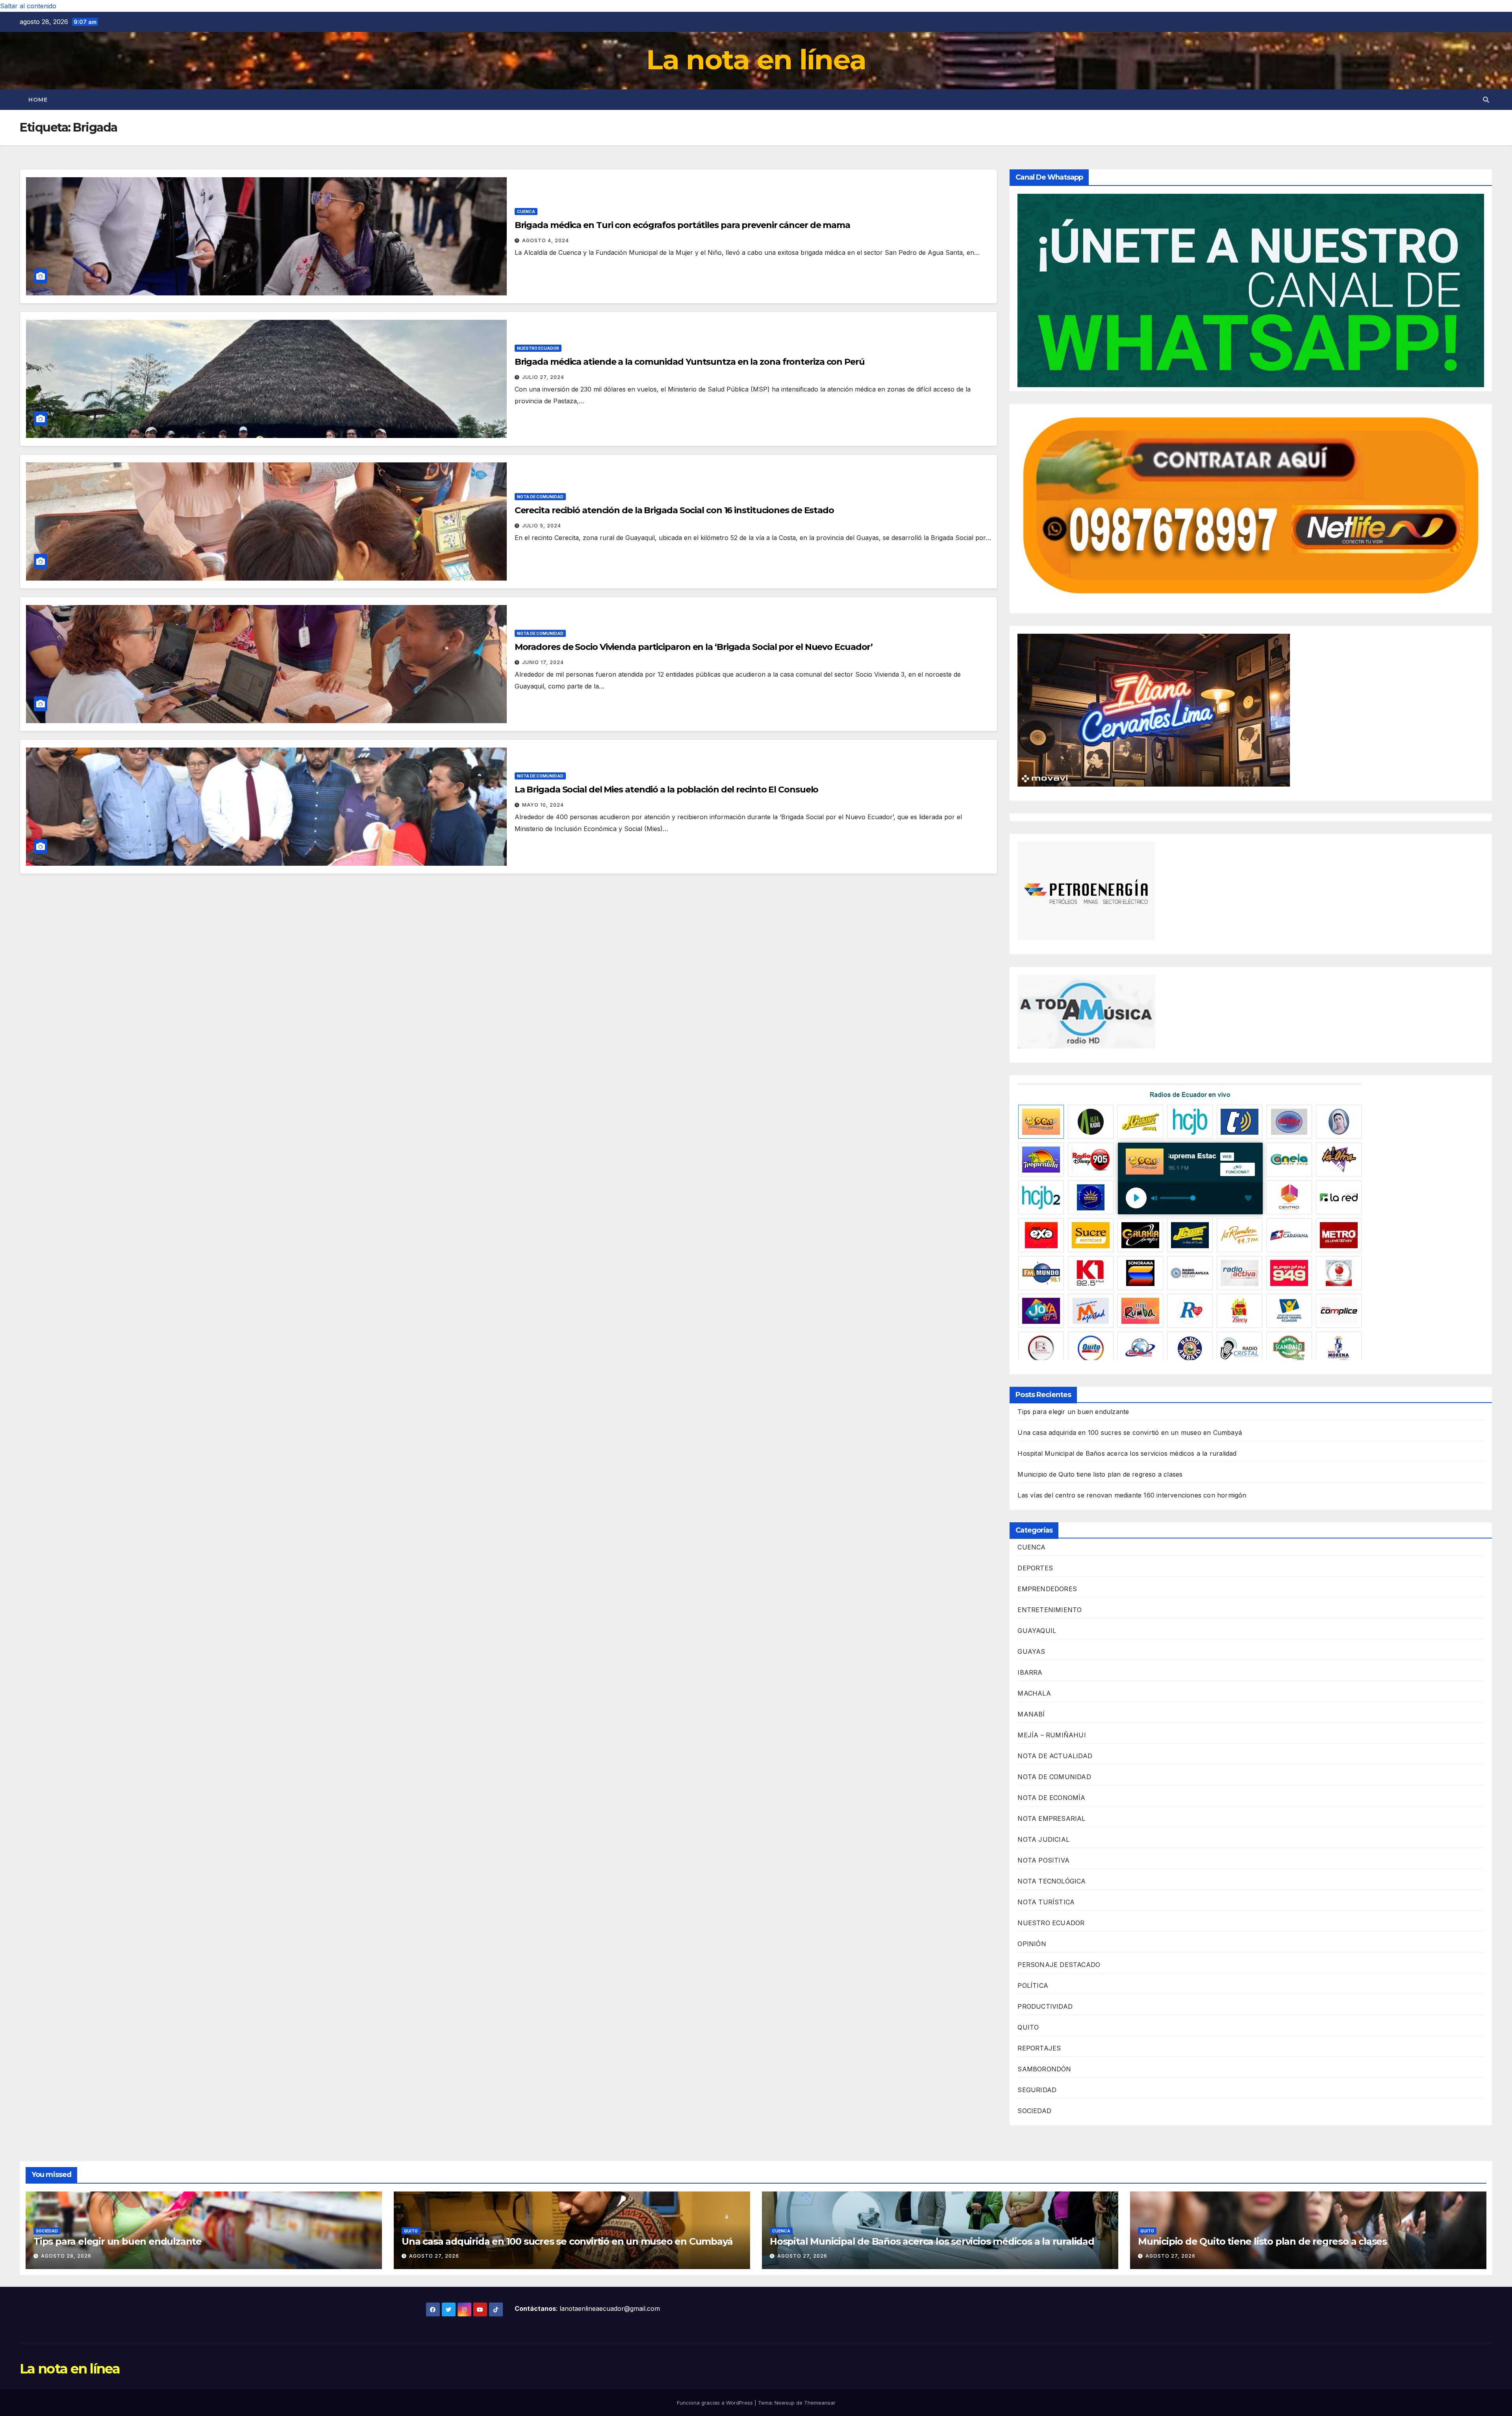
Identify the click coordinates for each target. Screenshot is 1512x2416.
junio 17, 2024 (543, 662)
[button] (1486, 100)
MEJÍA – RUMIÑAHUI (1052, 1735)
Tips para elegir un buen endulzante (1073, 1412)
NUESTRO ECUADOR (538, 348)
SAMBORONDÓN (1044, 2069)
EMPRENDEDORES (1047, 1589)
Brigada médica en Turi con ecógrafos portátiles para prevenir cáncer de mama (682, 225)
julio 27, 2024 (543, 377)
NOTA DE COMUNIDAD (540, 497)
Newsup (785, 2403)
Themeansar (820, 2403)
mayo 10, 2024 (543, 805)
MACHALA (1034, 1693)
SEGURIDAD (1037, 2090)
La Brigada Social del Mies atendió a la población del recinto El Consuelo (667, 790)
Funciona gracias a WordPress (716, 2403)
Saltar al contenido (28, 6)
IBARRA (1030, 1672)
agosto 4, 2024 (546, 240)
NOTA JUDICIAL (1043, 1839)
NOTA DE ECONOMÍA (1051, 1798)
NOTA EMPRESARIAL (1051, 1818)
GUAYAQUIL (1037, 1631)
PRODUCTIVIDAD (1045, 2006)
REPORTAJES (1039, 2048)
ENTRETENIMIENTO (1050, 1610)
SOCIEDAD (1034, 2111)
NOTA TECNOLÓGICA (1052, 1881)
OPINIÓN (1032, 1944)
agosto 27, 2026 (434, 2256)
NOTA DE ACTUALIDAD (1055, 1756)
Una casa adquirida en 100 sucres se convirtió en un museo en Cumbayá (1130, 1433)
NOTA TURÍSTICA (1046, 1902)
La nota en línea (756, 59)
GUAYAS (1031, 1651)
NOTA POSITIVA (1043, 1860)
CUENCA (526, 212)
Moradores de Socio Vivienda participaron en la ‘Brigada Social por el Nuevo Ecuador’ (694, 647)
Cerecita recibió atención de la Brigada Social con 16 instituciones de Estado (674, 510)
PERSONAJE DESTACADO (1059, 1965)
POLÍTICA (1033, 1985)
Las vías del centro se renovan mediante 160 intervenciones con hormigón (1132, 1495)
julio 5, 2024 (542, 526)
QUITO (1028, 2027)
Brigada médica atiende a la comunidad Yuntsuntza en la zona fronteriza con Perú (690, 362)
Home (38, 100)
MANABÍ (1031, 1714)
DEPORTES (1035, 1568)
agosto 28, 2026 (66, 2256)
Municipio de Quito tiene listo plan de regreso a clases (1100, 1474)
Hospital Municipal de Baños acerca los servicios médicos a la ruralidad (1127, 1453)
